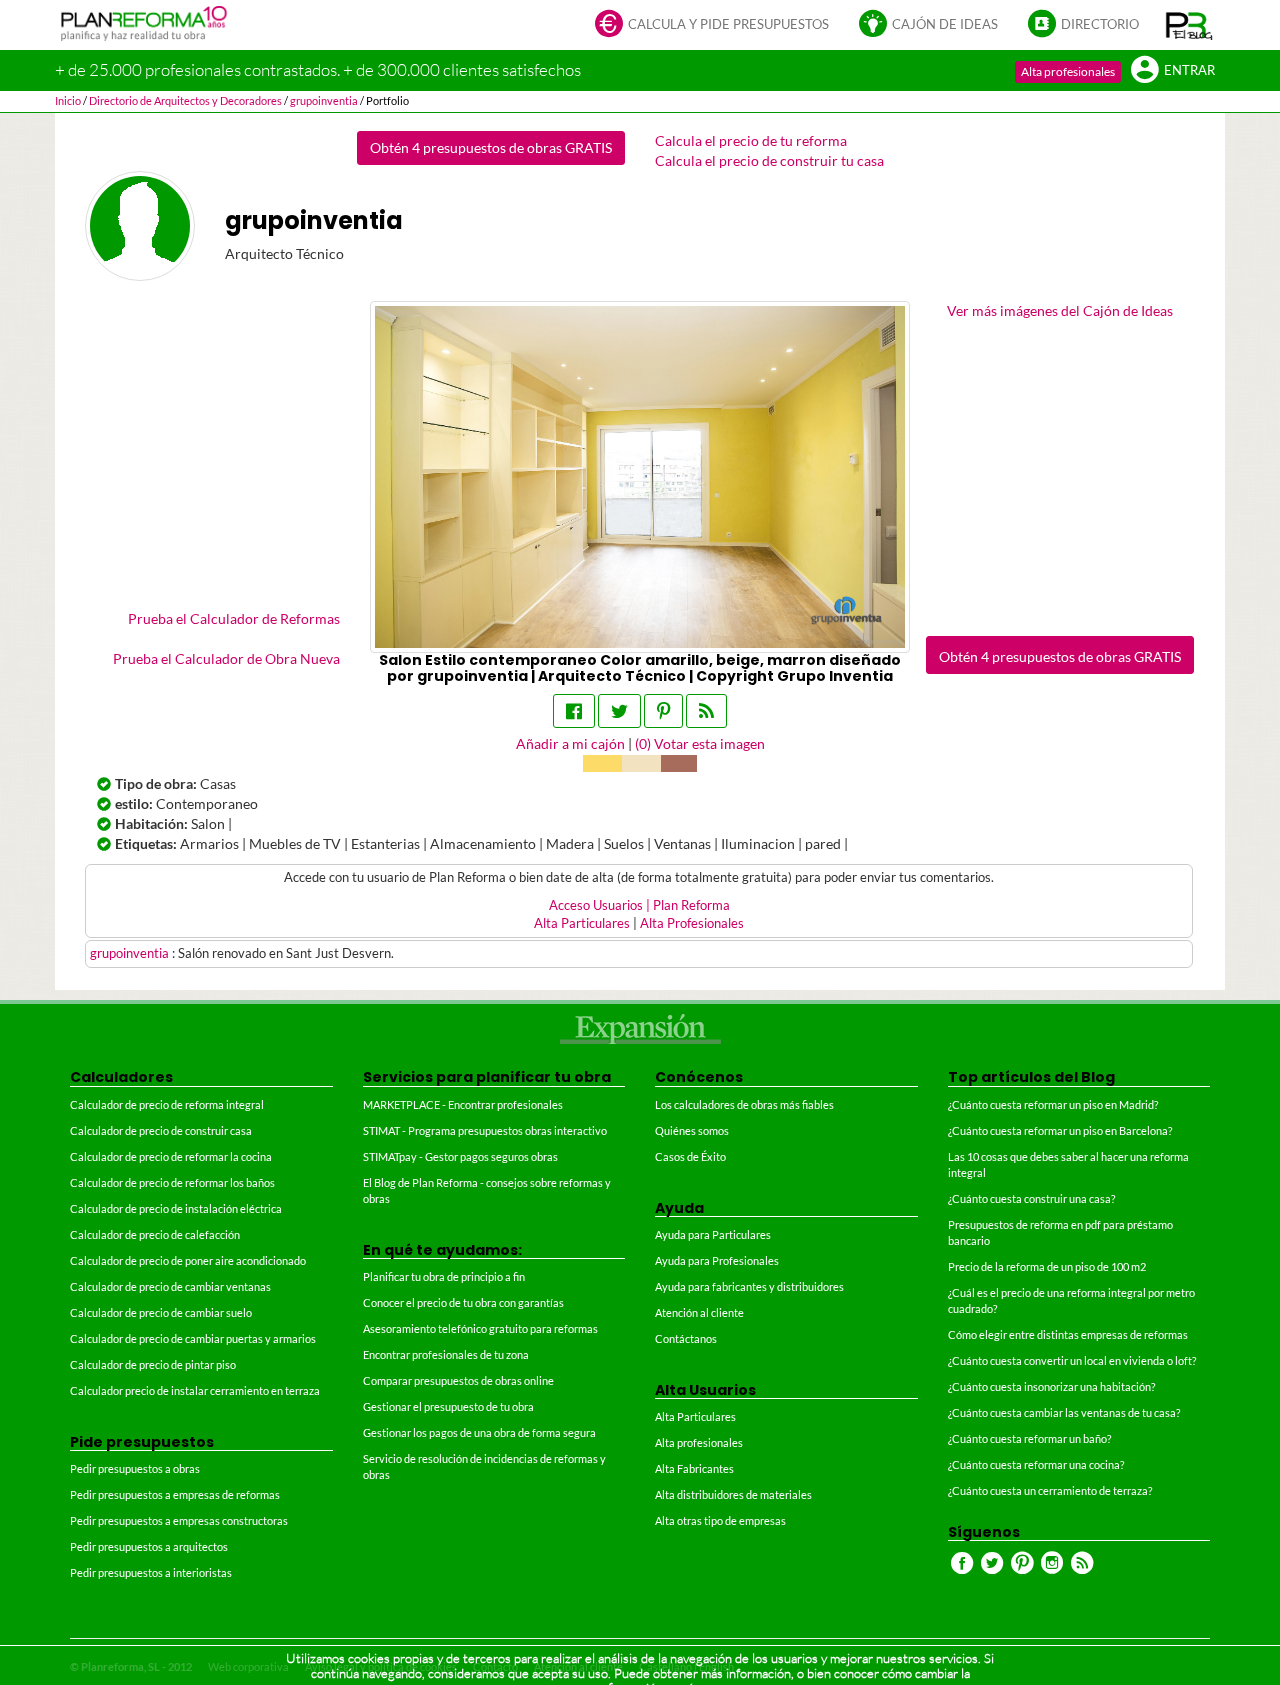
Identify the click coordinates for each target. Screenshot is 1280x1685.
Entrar (1189, 70)
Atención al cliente (699, 1312)
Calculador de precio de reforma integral (167, 1104)
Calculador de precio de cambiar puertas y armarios (193, 1338)
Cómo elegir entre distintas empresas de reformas (1068, 1334)
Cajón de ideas (945, 24)
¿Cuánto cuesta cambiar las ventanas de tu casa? (1064, 1412)
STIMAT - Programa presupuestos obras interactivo (485, 1130)
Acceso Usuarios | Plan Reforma (639, 905)
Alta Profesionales (692, 923)
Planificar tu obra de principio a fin (444, 1276)
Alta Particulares (582, 923)
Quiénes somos (692, 1130)
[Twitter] (619, 711)
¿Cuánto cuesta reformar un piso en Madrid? (1053, 1104)
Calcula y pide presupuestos (728, 24)
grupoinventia (131, 953)
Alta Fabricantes (694, 1468)
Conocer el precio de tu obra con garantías (463, 1302)
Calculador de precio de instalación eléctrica (176, 1208)
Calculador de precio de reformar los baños (172, 1182)
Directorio (1100, 24)
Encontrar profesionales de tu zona (446, 1354)
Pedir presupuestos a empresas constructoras (179, 1520)
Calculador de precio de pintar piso (153, 1364)
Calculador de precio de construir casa (161, 1130)
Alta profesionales (1068, 71)
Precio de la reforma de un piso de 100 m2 (1047, 1266)
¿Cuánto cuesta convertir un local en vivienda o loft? (1072, 1360)
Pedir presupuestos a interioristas (151, 1572)
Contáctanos (686, 1338)
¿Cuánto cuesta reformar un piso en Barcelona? (1060, 1130)
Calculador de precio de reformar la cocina (171, 1156)
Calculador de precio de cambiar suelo (161, 1312)
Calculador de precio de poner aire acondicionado (188, 1260)
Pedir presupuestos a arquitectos (149, 1546)
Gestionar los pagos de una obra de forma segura (479, 1432)
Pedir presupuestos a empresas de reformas (175, 1494)
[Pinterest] (663, 711)
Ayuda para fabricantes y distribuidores (749, 1286)
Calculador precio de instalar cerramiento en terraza (195, 1390)
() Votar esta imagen (700, 743)
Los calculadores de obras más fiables (744, 1104)
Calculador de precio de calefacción (155, 1234)
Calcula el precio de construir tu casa (769, 160)
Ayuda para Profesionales (717, 1260)
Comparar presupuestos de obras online (458, 1380)
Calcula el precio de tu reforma (751, 140)
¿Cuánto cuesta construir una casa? (1031, 1198)
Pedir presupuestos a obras (135, 1468)
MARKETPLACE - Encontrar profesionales (463, 1104)
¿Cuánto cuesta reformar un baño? (1029, 1438)
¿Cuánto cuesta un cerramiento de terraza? (1050, 1490)
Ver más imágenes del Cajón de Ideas (1060, 310)
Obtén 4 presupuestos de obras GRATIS (491, 147)
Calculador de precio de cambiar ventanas (170, 1286)
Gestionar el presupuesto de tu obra (448, 1406)
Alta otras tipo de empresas (720, 1520)
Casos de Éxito (690, 1156)
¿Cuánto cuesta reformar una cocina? (1036, 1464)
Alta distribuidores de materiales (733, 1494)
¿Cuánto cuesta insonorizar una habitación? (1051, 1386)
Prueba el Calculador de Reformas (234, 618)
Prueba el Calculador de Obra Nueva (226, 658)
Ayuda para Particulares (713, 1234)
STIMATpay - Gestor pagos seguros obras (460, 1156)
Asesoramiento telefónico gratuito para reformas (480, 1328)
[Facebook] (574, 711)
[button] (1189, 25)
